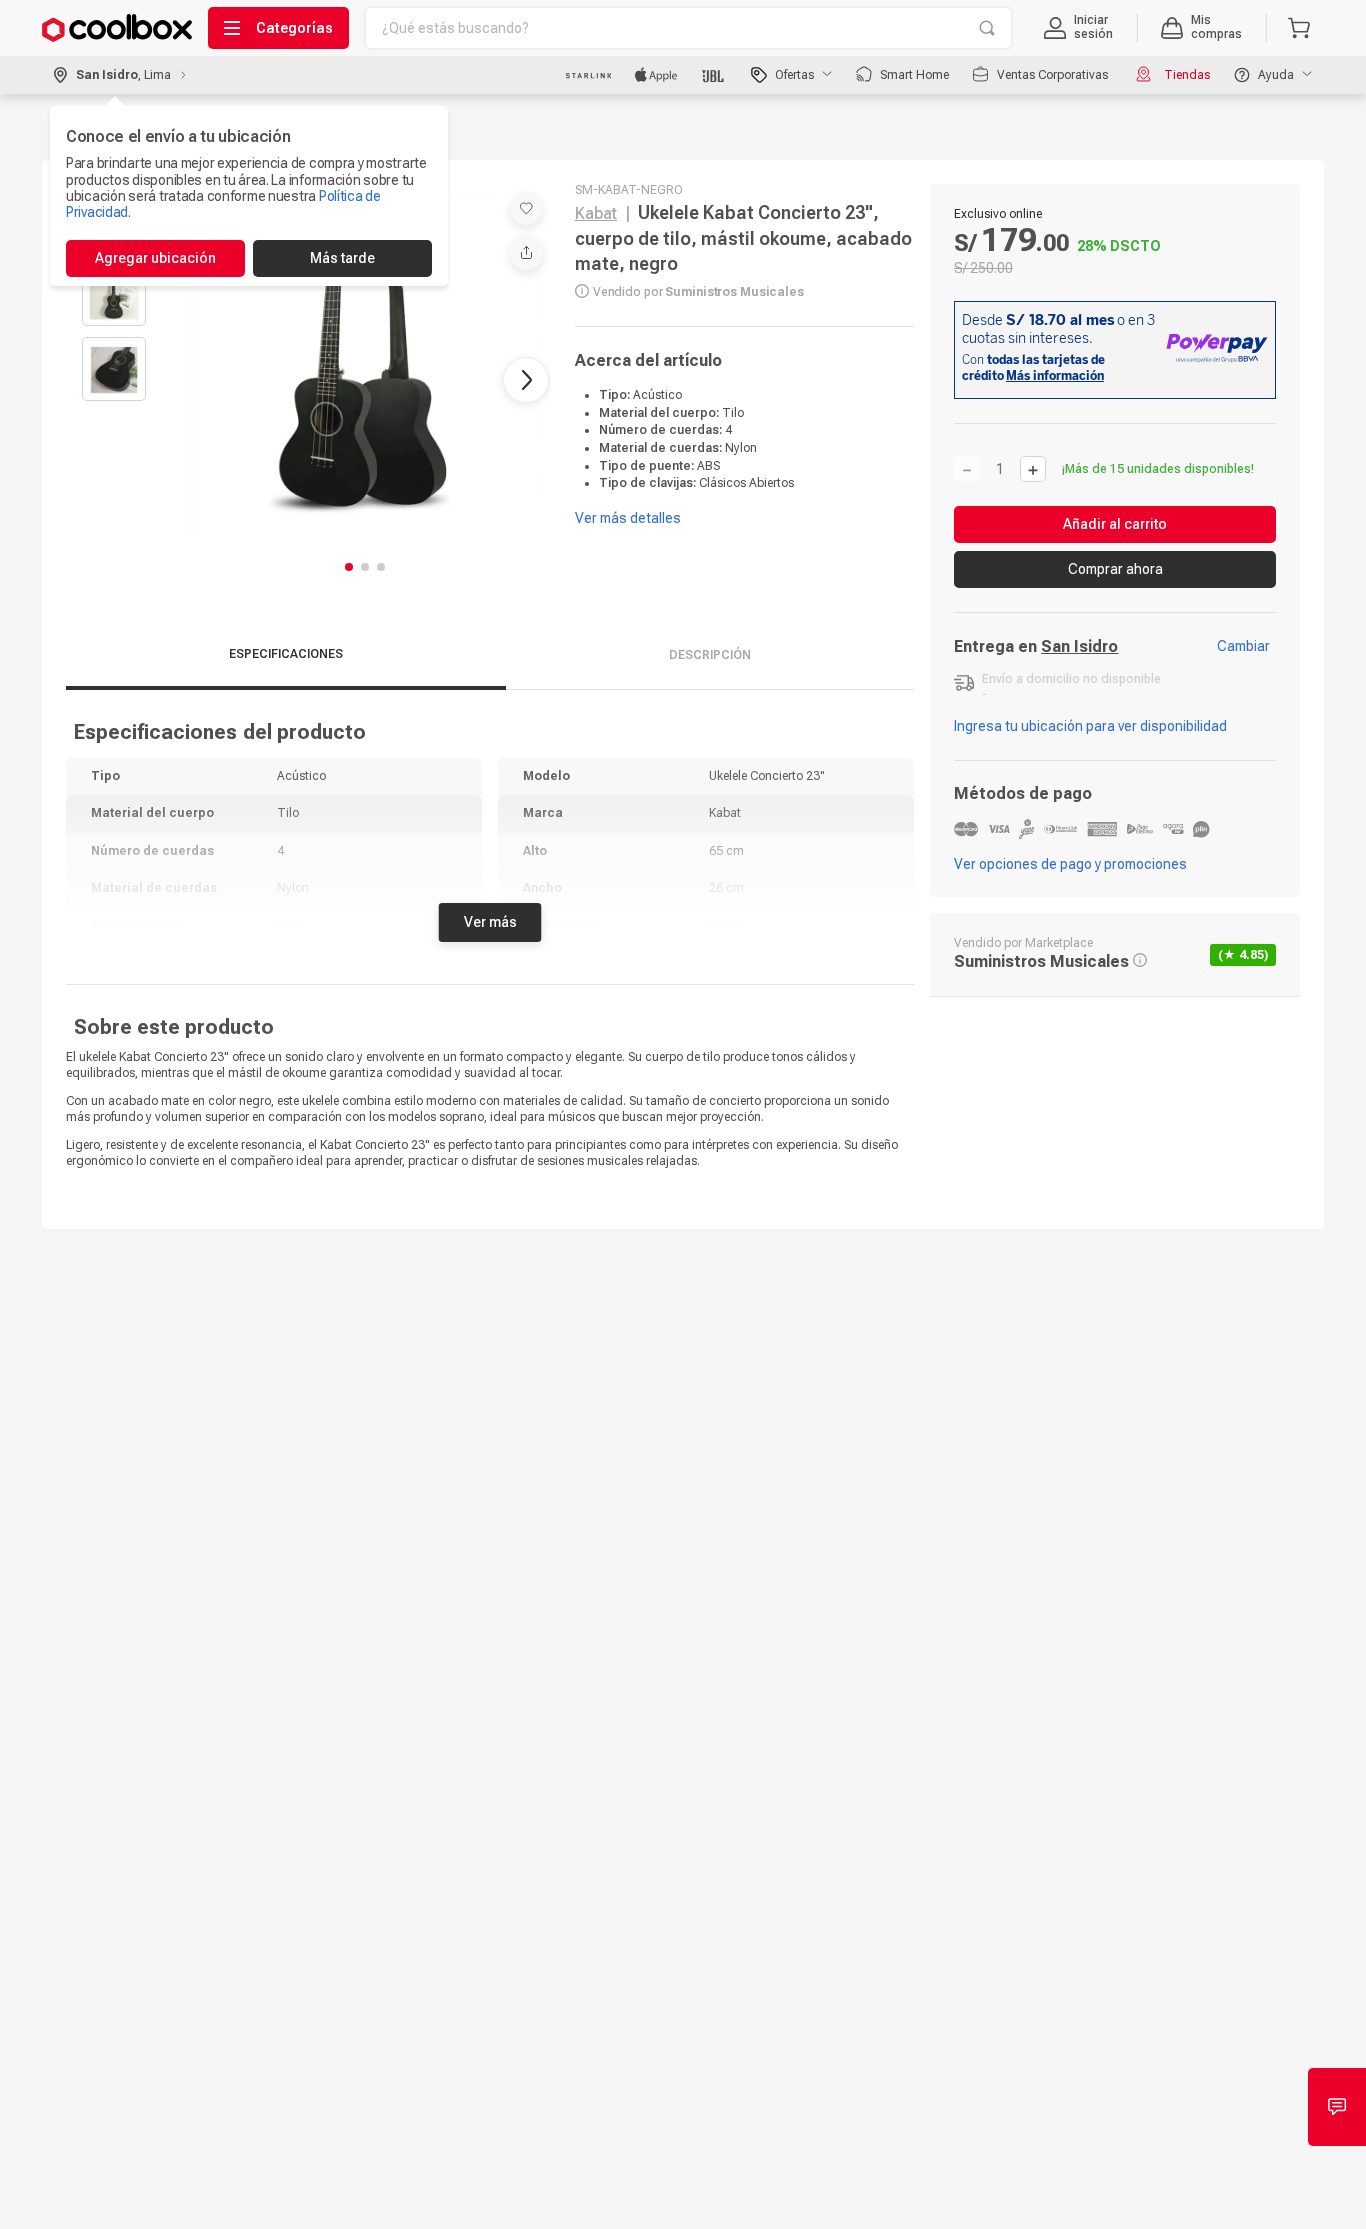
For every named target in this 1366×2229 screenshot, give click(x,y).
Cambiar (1243, 646)
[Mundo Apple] (656, 75)
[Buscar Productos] (987, 28)
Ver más (490, 922)
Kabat (596, 213)
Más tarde (342, 258)
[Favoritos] (526, 208)
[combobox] (688, 28)
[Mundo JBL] (714, 75)
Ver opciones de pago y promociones (1070, 864)
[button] (1078, 28)
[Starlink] (588, 75)
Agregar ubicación (155, 258)
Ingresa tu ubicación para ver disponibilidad (1090, 726)
